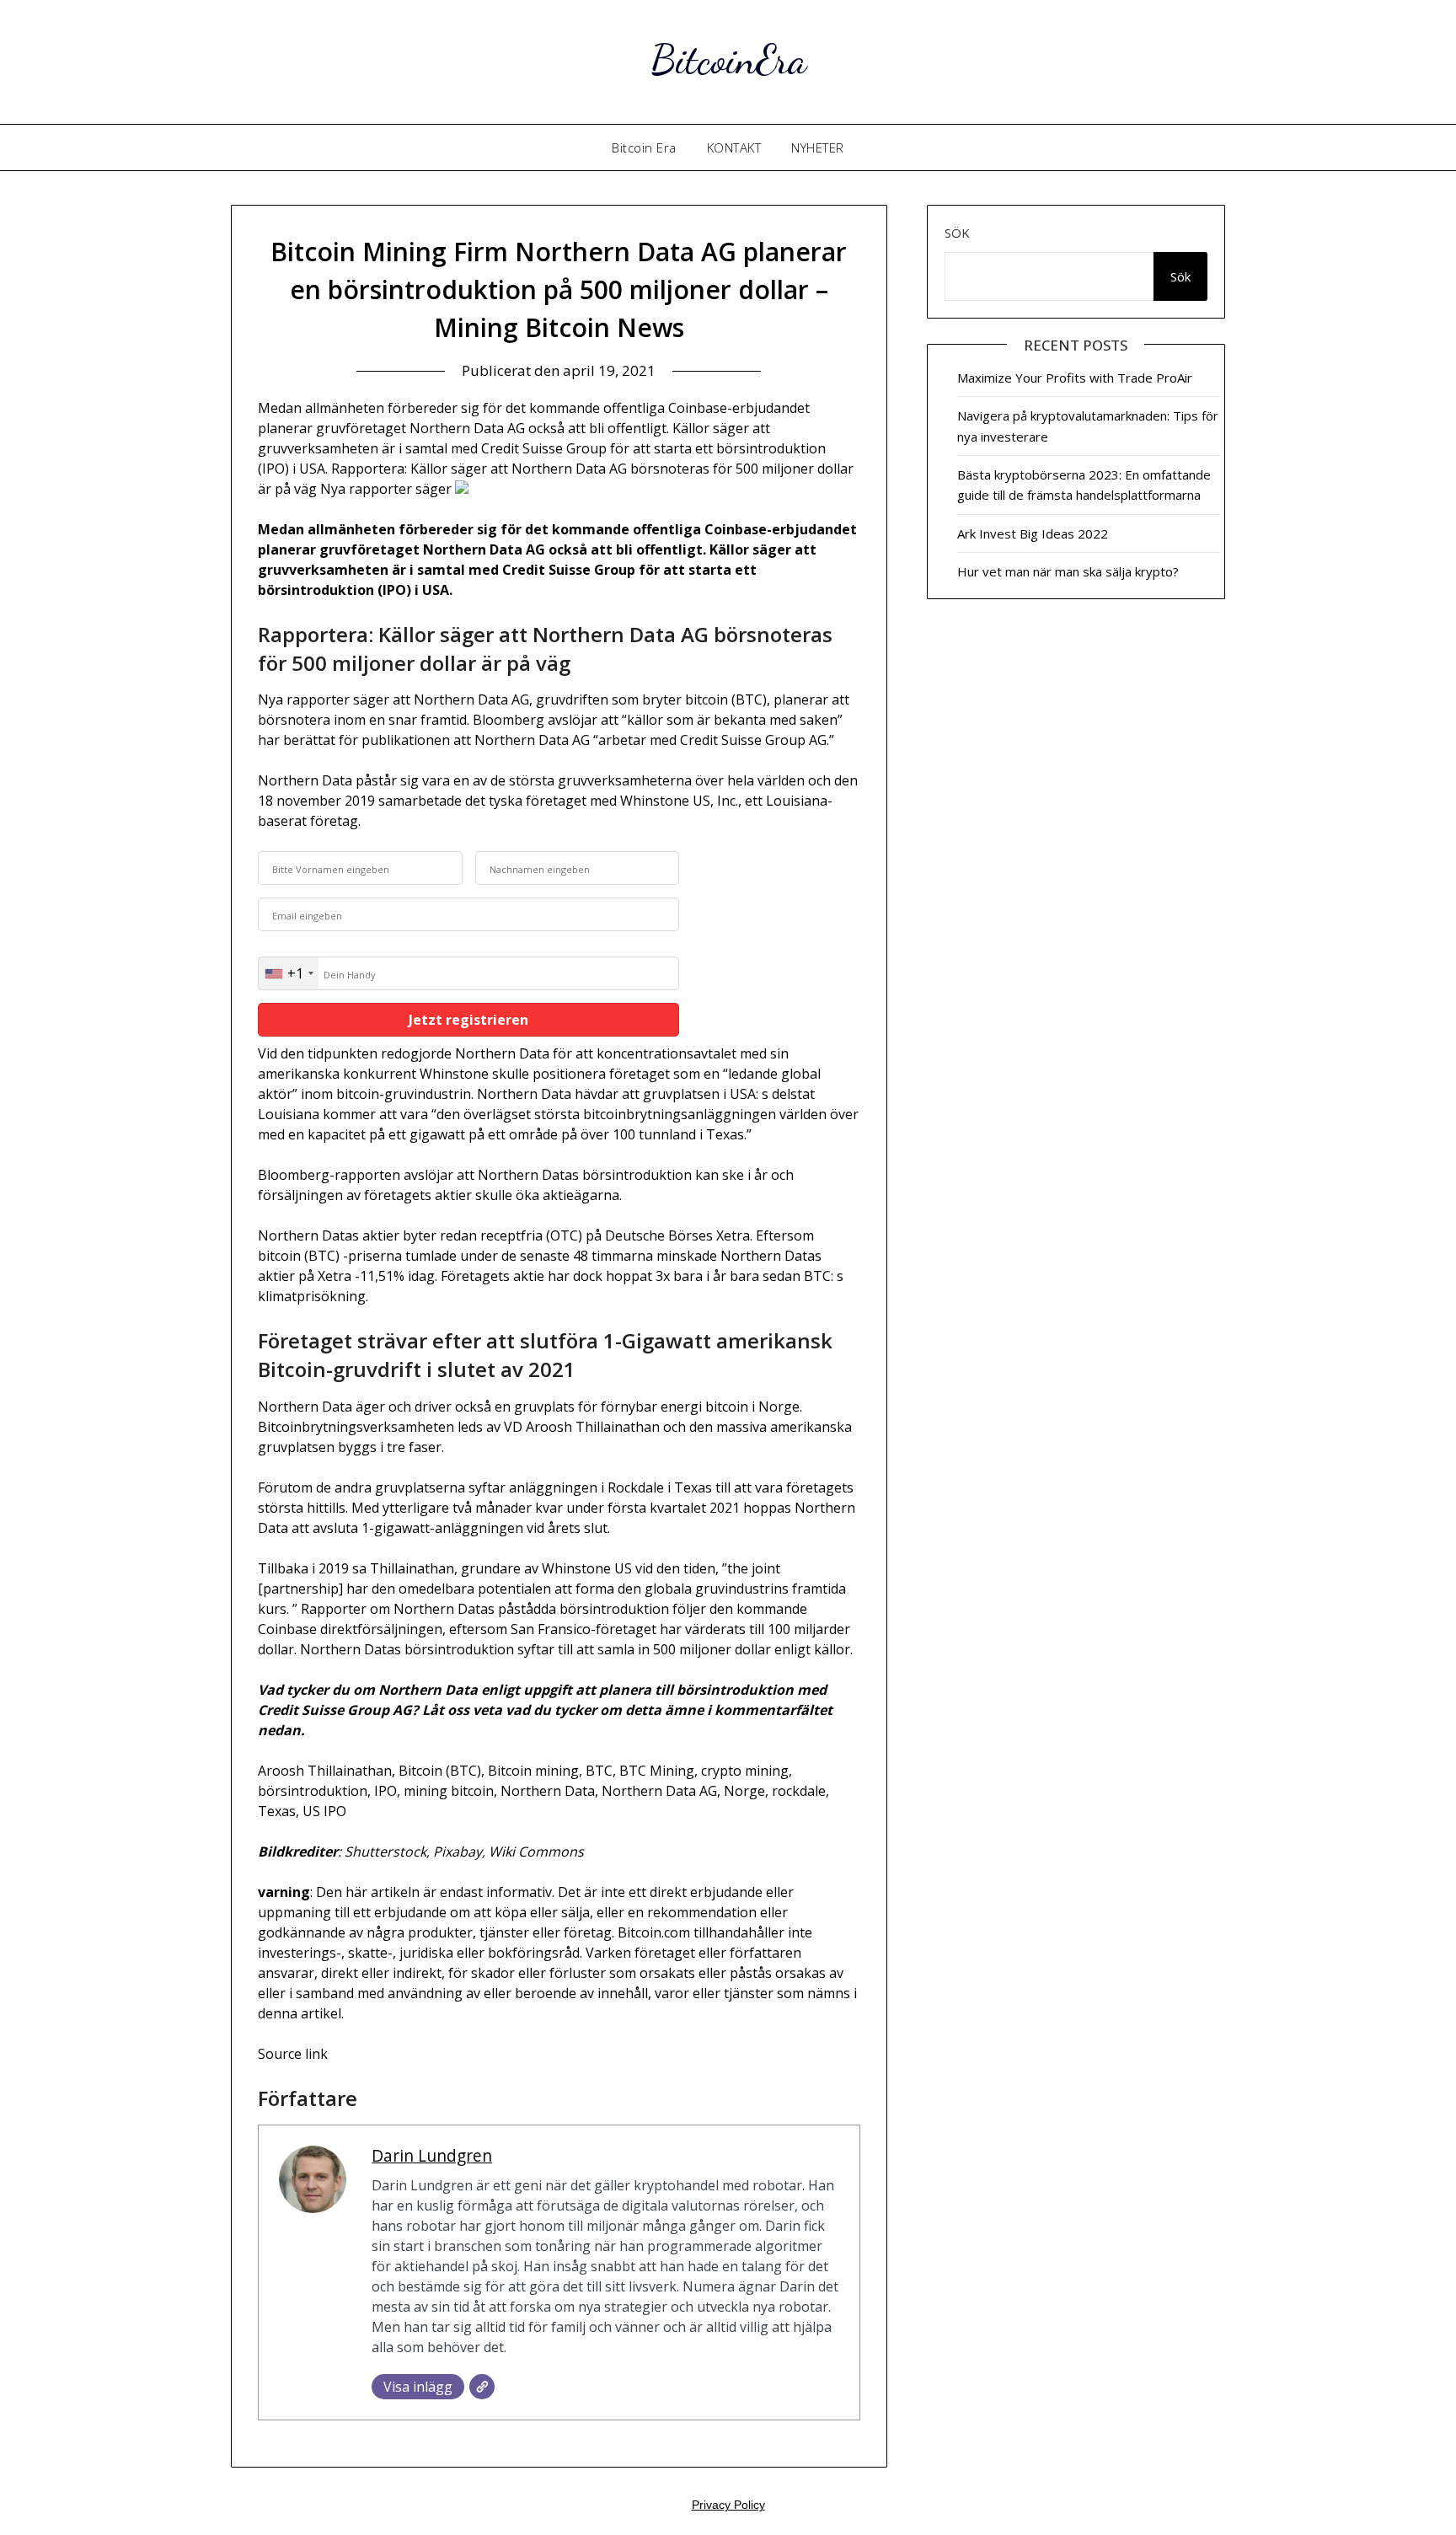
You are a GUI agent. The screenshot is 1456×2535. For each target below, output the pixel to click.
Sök (957, 233)
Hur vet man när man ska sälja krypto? (1068, 571)
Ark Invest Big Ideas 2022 (1033, 533)
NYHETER (818, 147)
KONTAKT (734, 147)
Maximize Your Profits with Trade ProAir (1075, 378)
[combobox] (289, 973)
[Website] (482, 2387)
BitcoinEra (728, 59)
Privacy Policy (728, 2505)
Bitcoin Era (644, 147)
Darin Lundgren (432, 2155)
